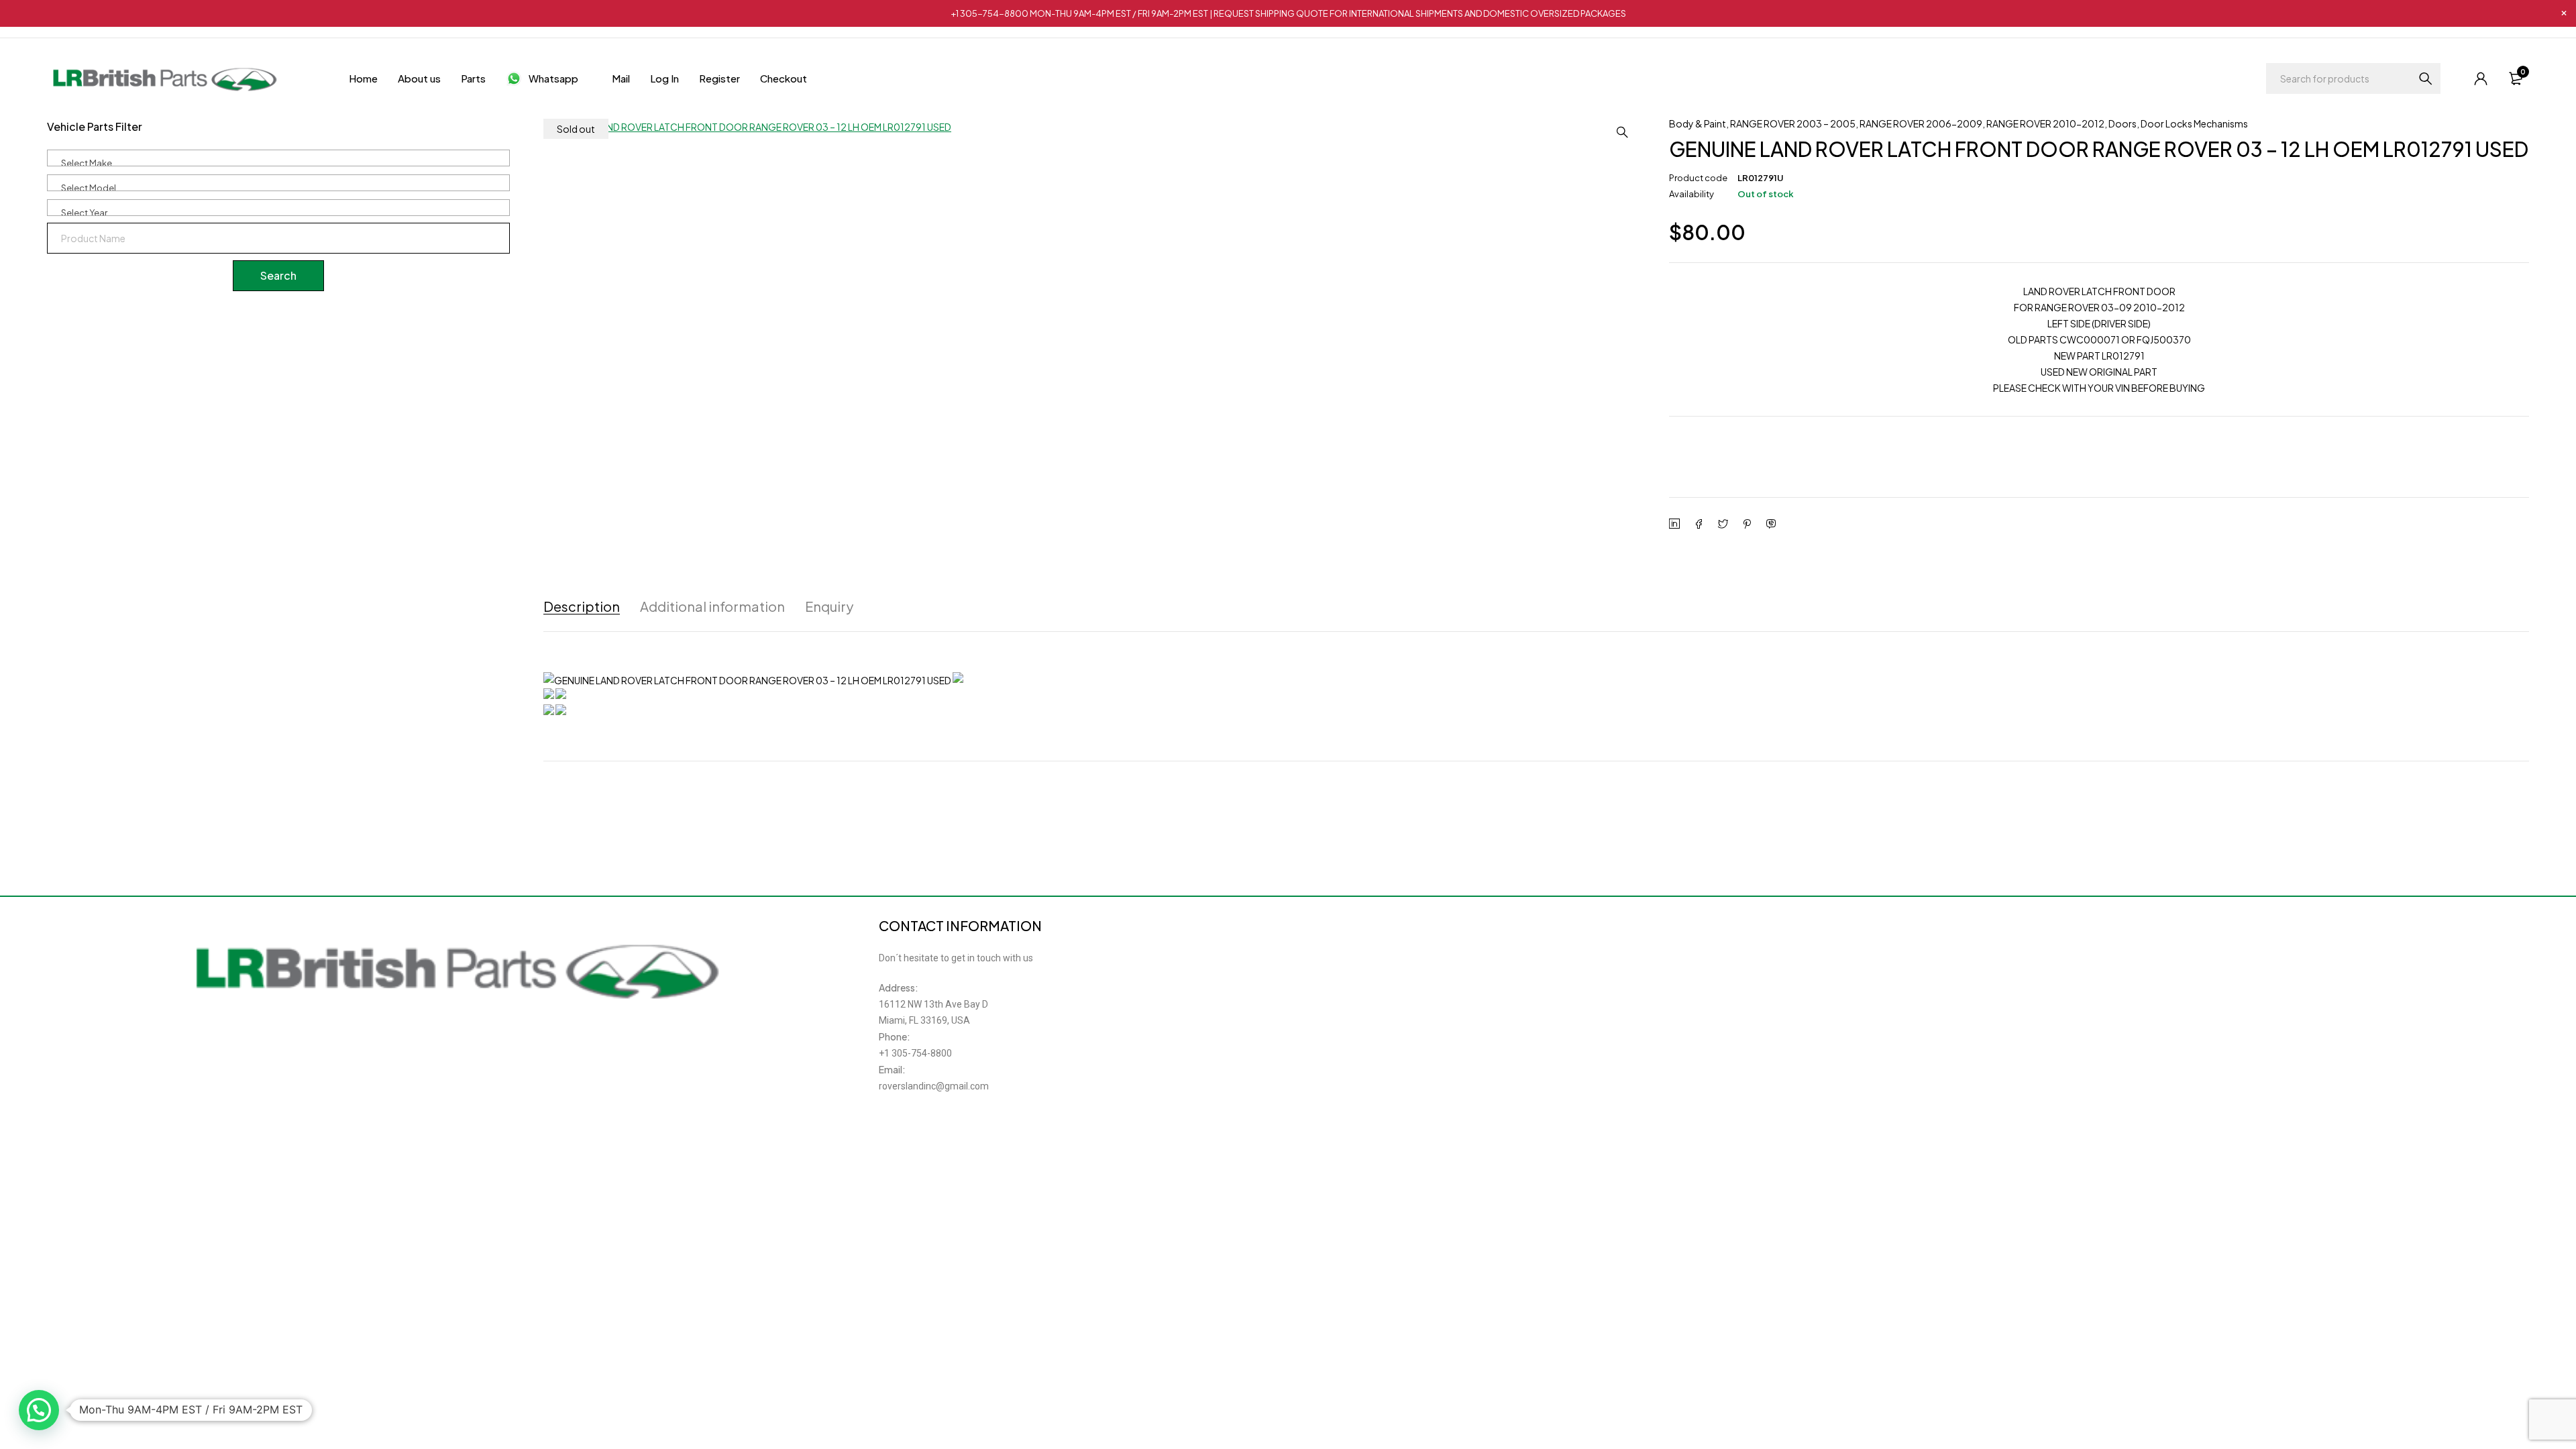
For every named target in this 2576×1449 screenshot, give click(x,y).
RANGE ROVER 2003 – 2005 (1793, 123)
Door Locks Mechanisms (2194, 123)
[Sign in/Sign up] (2481, 78)
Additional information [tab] (712, 606)
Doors (2123, 123)
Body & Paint (1698, 123)
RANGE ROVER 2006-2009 (1921, 123)
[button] (1622, 132)
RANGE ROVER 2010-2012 (2045, 123)
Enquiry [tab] (829, 606)
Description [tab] (582, 606)
